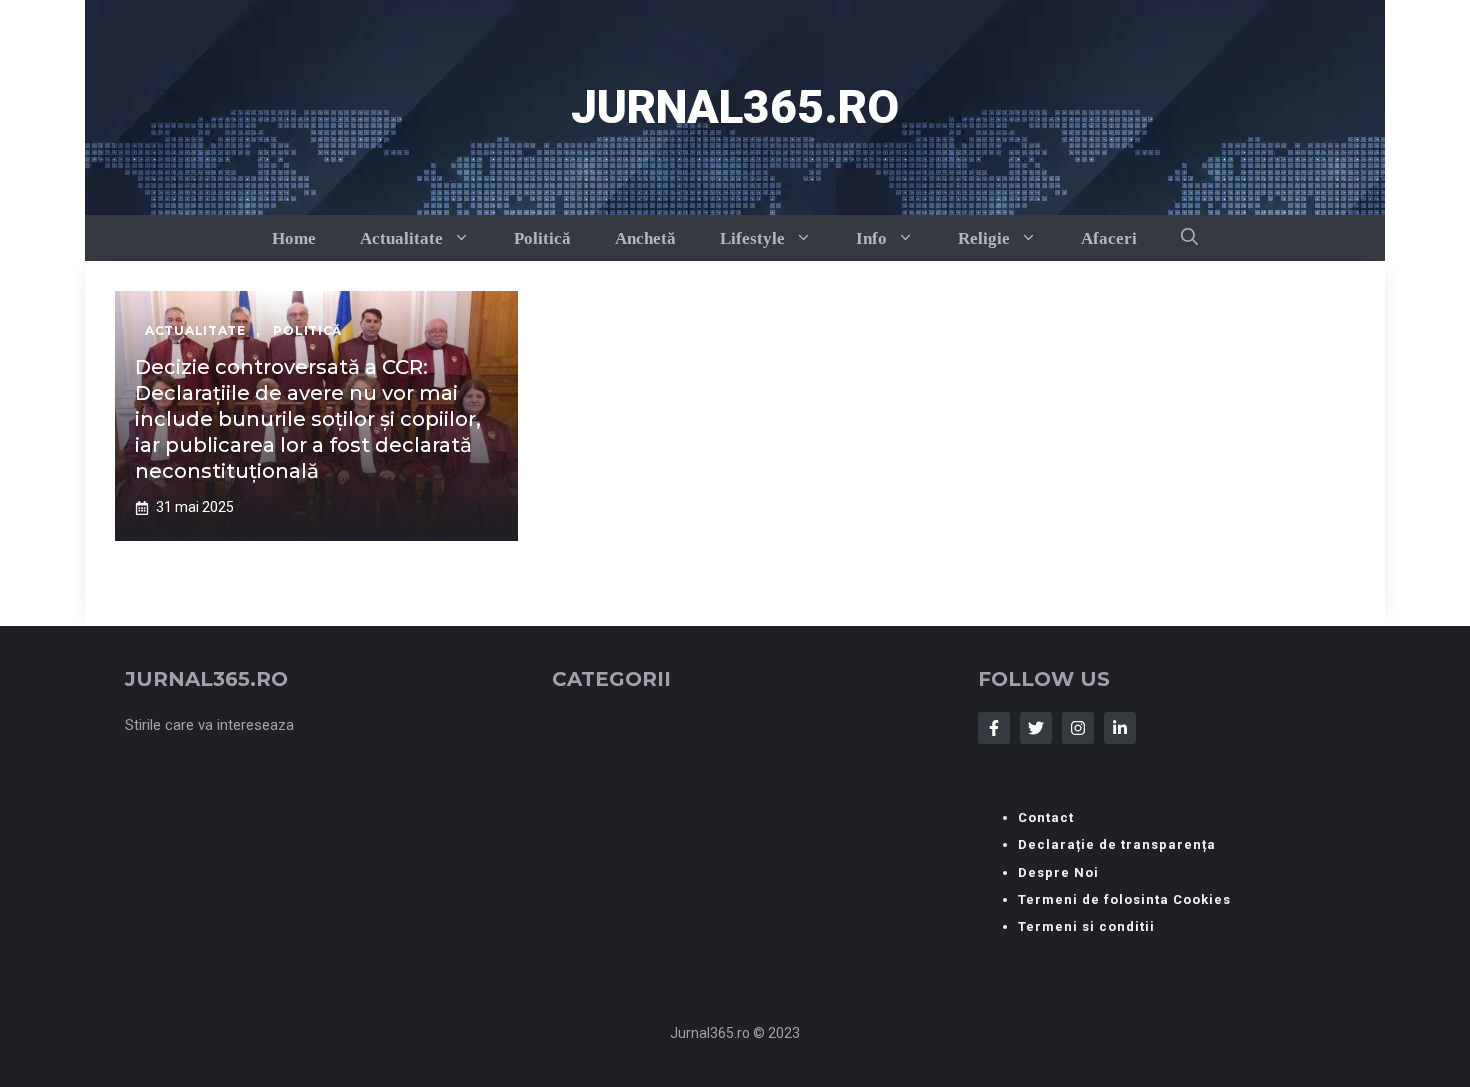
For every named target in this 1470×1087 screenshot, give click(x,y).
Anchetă (645, 238)
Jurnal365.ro (735, 107)
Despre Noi (1058, 872)
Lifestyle (752, 238)
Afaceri (1109, 238)
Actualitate (401, 238)
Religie (984, 238)
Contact (1046, 817)
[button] (1189, 238)
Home (294, 238)
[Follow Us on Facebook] (994, 728)
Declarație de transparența (1117, 844)
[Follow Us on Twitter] (1036, 728)
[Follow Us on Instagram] (1078, 728)
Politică (542, 238)
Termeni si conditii (1086, 926)
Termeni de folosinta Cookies (1124, 899)
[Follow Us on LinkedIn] (1120, 728)
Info (871, 238)
